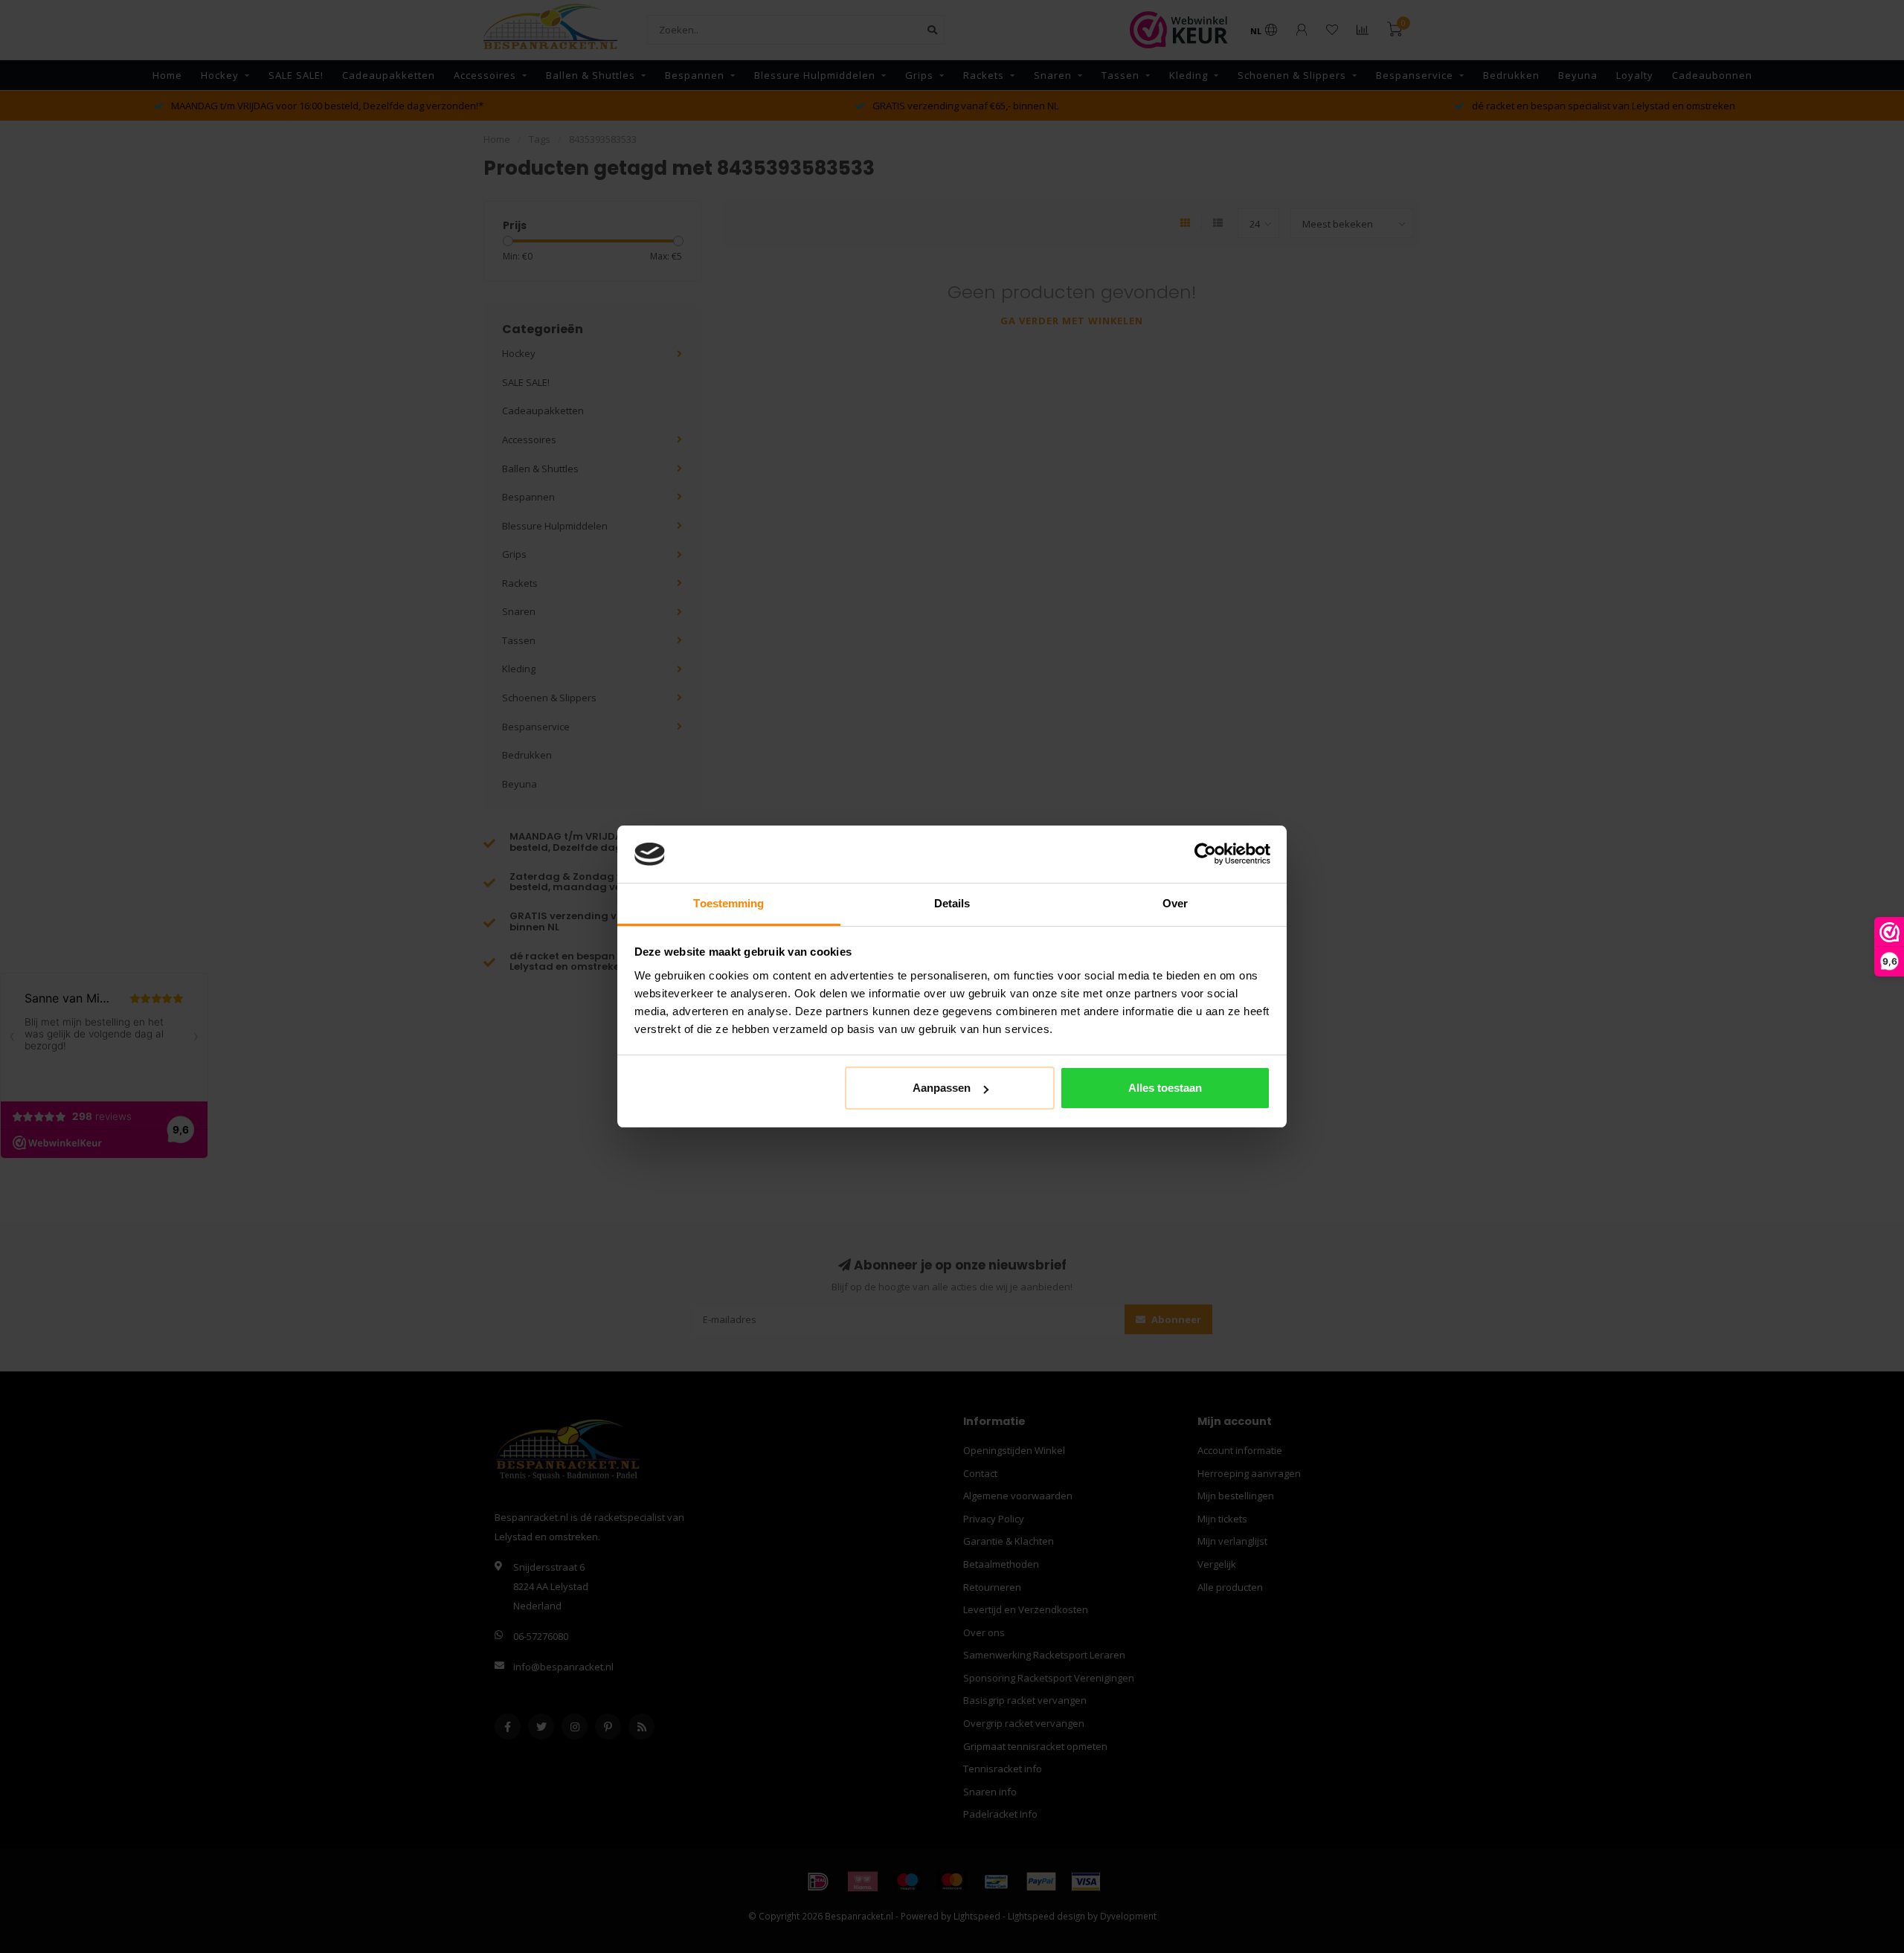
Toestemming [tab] (729, 903)
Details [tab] (952, 903)
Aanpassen (942, 1088)
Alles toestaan (1165, 1088)
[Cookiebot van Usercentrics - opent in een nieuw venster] (1205, 855)
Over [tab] (1175, 903)
